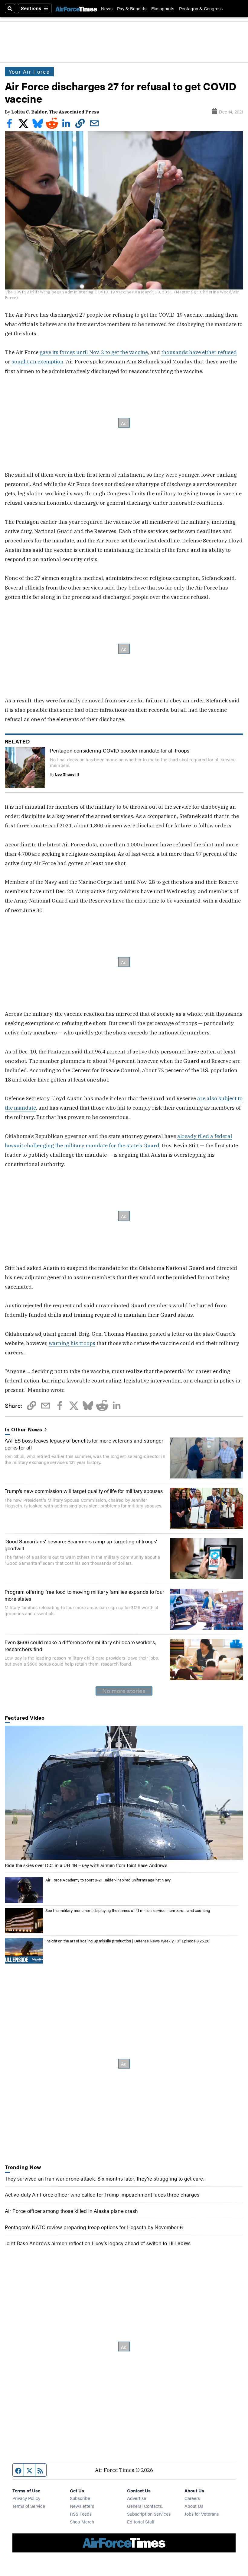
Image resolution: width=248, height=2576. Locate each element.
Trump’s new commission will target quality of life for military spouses (84, 1491)
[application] (124, 1793)
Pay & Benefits (132, 8)
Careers (192, 2498)
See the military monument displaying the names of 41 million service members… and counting (128, 1910)
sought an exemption (38, 361)
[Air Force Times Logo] (76, 8)
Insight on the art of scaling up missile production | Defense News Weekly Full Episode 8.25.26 (127, 1941)
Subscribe (80, 2498)
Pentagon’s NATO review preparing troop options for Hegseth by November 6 (94, 2227)
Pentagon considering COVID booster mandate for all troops (120, 750)
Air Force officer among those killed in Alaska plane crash (72, 2211)
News (107, 8)
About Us (194, 2506)
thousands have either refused (199, 352)
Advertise (137, 2498)
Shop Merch (82, 2522)
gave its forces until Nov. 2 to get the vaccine (94, 352)
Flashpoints (163, 8)
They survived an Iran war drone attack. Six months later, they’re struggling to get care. (104, 2178)
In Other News (24, 1429)
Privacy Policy (26, 2498)
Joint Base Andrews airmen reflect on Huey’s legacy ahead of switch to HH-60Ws (98, 2243)
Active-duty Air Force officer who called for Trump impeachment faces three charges (102, 2194)
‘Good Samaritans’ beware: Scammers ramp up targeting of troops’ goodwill (81, 1544)
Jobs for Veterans (202, 2514)
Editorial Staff (141, 2522)
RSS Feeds (81, 2514)
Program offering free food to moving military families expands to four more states (84, 1595)
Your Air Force (29, 72)
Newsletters (82, 2506)
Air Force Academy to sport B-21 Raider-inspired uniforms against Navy (108, 1880)
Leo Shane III (67, 774)
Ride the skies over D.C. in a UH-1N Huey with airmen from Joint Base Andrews (86, 1865)
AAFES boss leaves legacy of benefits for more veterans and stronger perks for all (84, 1444)
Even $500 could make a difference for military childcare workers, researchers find (80, 1645)
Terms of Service (29, 2506)
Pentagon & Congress (201, 8)
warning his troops (72, 1343)
